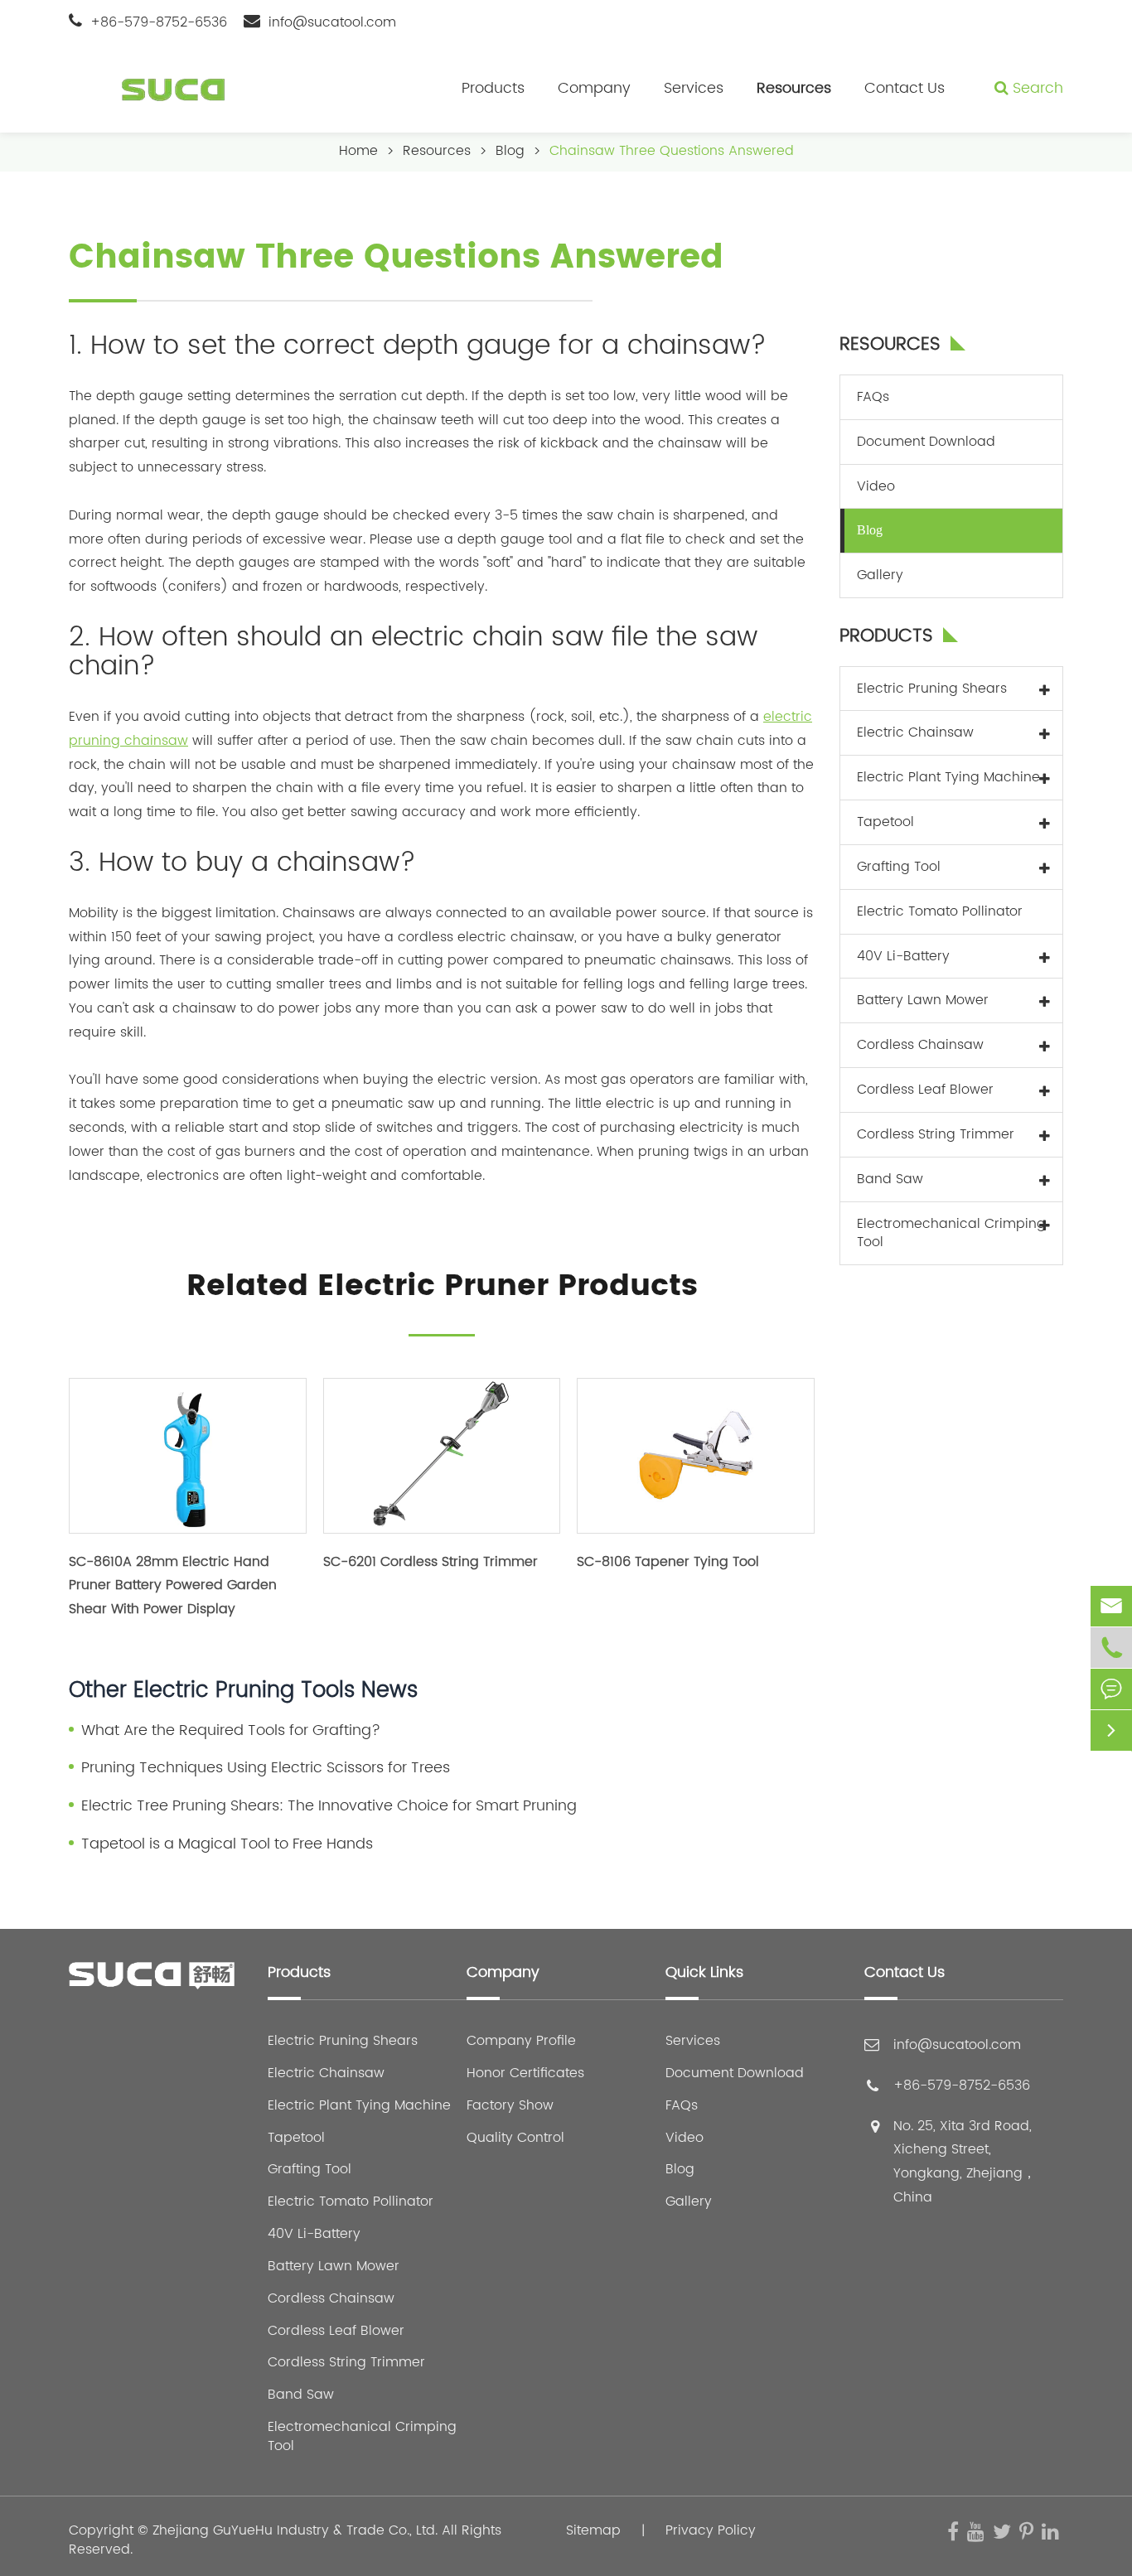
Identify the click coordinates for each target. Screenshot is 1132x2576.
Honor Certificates (525, 2073)
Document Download (926, 441)
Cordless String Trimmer (936, 1133)
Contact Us (905, 88)
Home (358, 151)
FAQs (873, 396)
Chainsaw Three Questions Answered (672, 151)
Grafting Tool (899, 866)
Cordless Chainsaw (920, 1045)
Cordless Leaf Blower (925, 1090)
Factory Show (510, 2106)
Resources (794, 88)
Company (594, 88)
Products (493, 88)
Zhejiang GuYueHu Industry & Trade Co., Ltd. (295, 2530)
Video (876, 486)
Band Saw (890, 1178)
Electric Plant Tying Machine (948, 777)
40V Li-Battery (903, 955)
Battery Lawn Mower (923, 1000)
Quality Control (515, 2138)
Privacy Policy (711, 2530)
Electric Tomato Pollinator (940, 911)
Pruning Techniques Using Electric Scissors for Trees (266, 1768)
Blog (510, 151)
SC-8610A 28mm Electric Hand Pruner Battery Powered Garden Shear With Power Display (173, 1586)
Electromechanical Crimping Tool (951, 1232)
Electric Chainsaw (915, 732)
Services (694, 88)
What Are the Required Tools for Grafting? (231, 1731)
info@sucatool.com (332, 22)
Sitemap (593, 2530)
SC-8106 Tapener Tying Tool (668, 1562)
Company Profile (521, 2041)
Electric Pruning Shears (932, 688)
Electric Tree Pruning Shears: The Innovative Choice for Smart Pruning (329, 1806)
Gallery (880, 575)
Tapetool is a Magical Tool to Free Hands (227, 1844)
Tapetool (885, 821)
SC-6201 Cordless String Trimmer (431, 1562)
